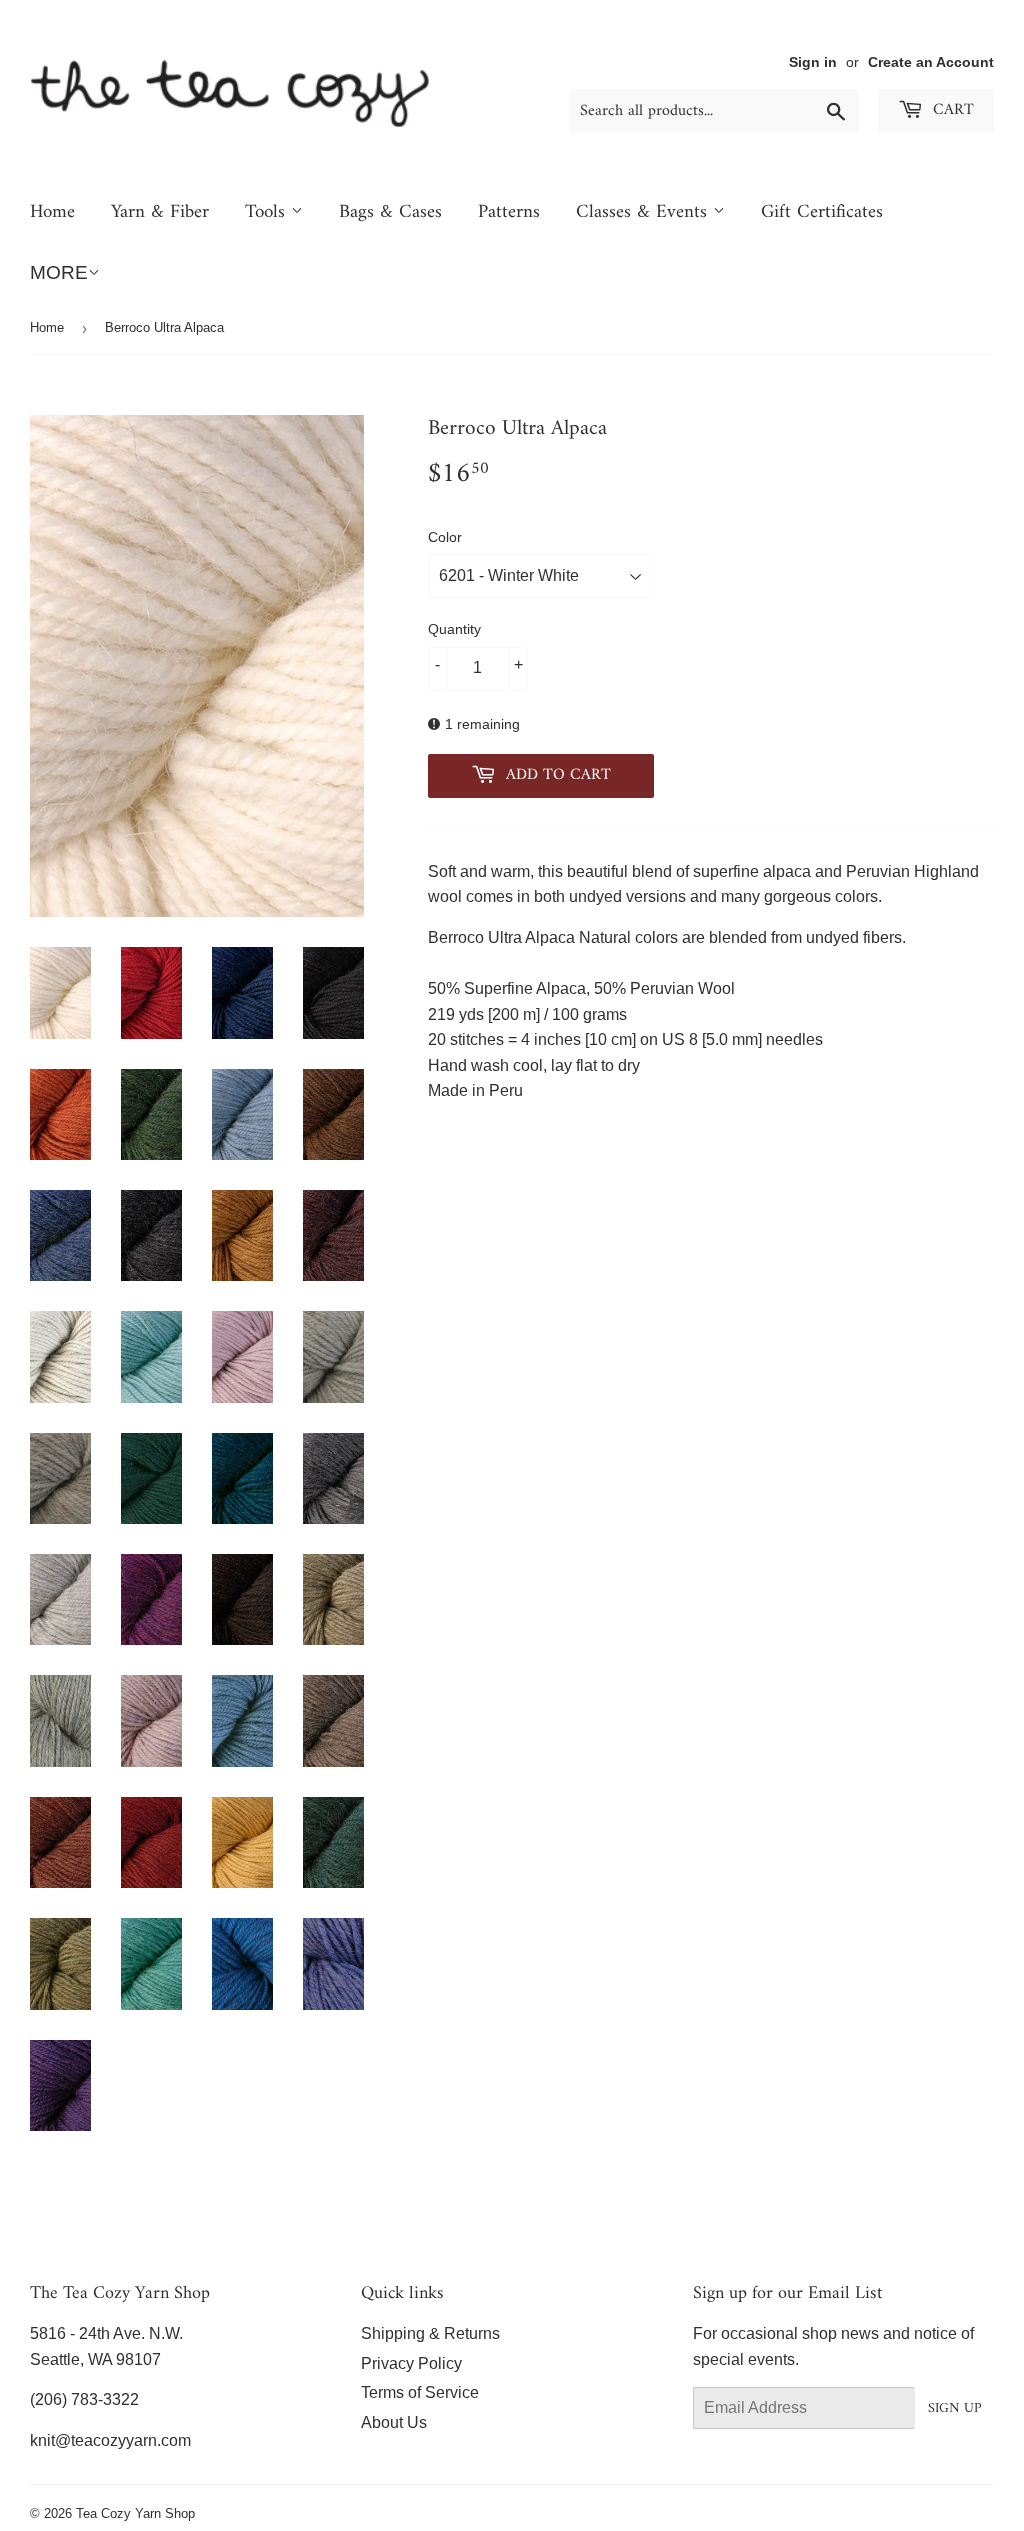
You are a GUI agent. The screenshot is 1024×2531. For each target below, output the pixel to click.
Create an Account (931, 62)
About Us (394, 2422)
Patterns (509, 212)
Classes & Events (644, 212)
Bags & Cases (390, 212)
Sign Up (954, 2408)
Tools (268, 212)
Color (445, 537)
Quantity (454, 629)
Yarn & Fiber (160, 212)
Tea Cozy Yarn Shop (135, 2513)
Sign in (813, 62)
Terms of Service (420, 2392)
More (59, 272)
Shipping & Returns (430, 2333)
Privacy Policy (411, 2363)
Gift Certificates (822, 212)
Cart (951, 110)
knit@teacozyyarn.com (110, 2440)
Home (52, 212)
